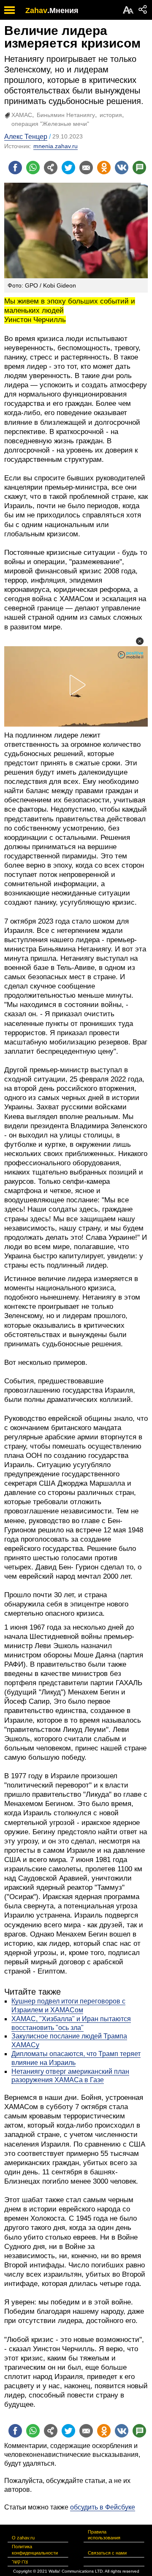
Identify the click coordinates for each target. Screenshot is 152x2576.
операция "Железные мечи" (50, 124)
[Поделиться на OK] (104, 168)
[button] (140, 641)
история (111, 115)
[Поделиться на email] (86, 168)
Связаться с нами (107, 2553)
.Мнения (63, 11)
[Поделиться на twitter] (68, 168)
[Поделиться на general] (51, 168)
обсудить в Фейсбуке (103, 2507)
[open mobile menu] (9, 10)
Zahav (36, 11)
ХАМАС (22, 115)
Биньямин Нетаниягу (66, 115)
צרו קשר (20, 2562)
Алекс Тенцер (26, 137)
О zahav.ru (23, 2538)
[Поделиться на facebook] (15, 168)
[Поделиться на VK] (122, 168)
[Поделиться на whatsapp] (33, 168)
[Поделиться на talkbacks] (139, 168)
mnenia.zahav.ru (56, 146)
